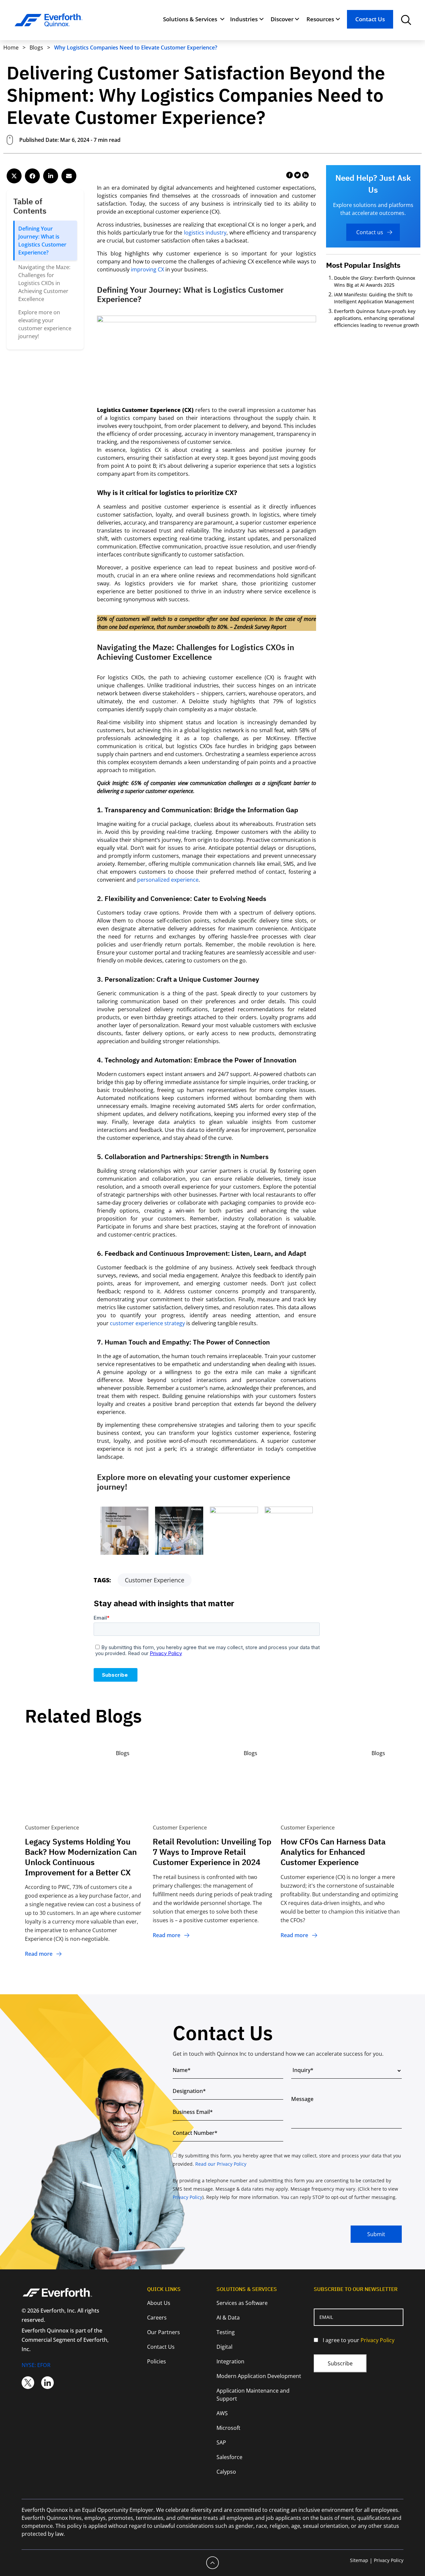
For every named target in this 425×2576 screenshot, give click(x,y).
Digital (224, 2347)
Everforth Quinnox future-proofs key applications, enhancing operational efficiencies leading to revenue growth (377, 318)
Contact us (370, 232)
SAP (221, 2442)
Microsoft (228, 2428)
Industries (244, 19)
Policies (157, 2361)
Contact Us (370, 19)
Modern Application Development (259, 2376)
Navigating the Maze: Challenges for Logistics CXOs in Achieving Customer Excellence (44, 283)
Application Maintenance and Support (253, 2395)
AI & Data (228, 2318)
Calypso (226, 2472)
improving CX (147, 269)
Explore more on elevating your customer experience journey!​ (45, 324)
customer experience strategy (147, 1323)
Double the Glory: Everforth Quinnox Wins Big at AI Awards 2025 (375, 281)
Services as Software (242, 2303)
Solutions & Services (190, 19)
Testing (226, 2332)
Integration (230, 2361)
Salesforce (229, 2457)
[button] (14, 176)
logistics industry (205, 233)
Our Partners (164, 2332)
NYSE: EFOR (36, 2365)
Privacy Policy (187, 2197)
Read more (39, 1954)
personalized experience (168, 880)
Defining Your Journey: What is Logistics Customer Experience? (42, 241)
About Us (159, 2303)
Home (11, 48)
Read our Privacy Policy (221, 2164)
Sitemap (359, 2560)
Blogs (37, 48)
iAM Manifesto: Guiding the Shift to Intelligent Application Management (376, 298)
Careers (157, 2318)
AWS (222, 2413)
